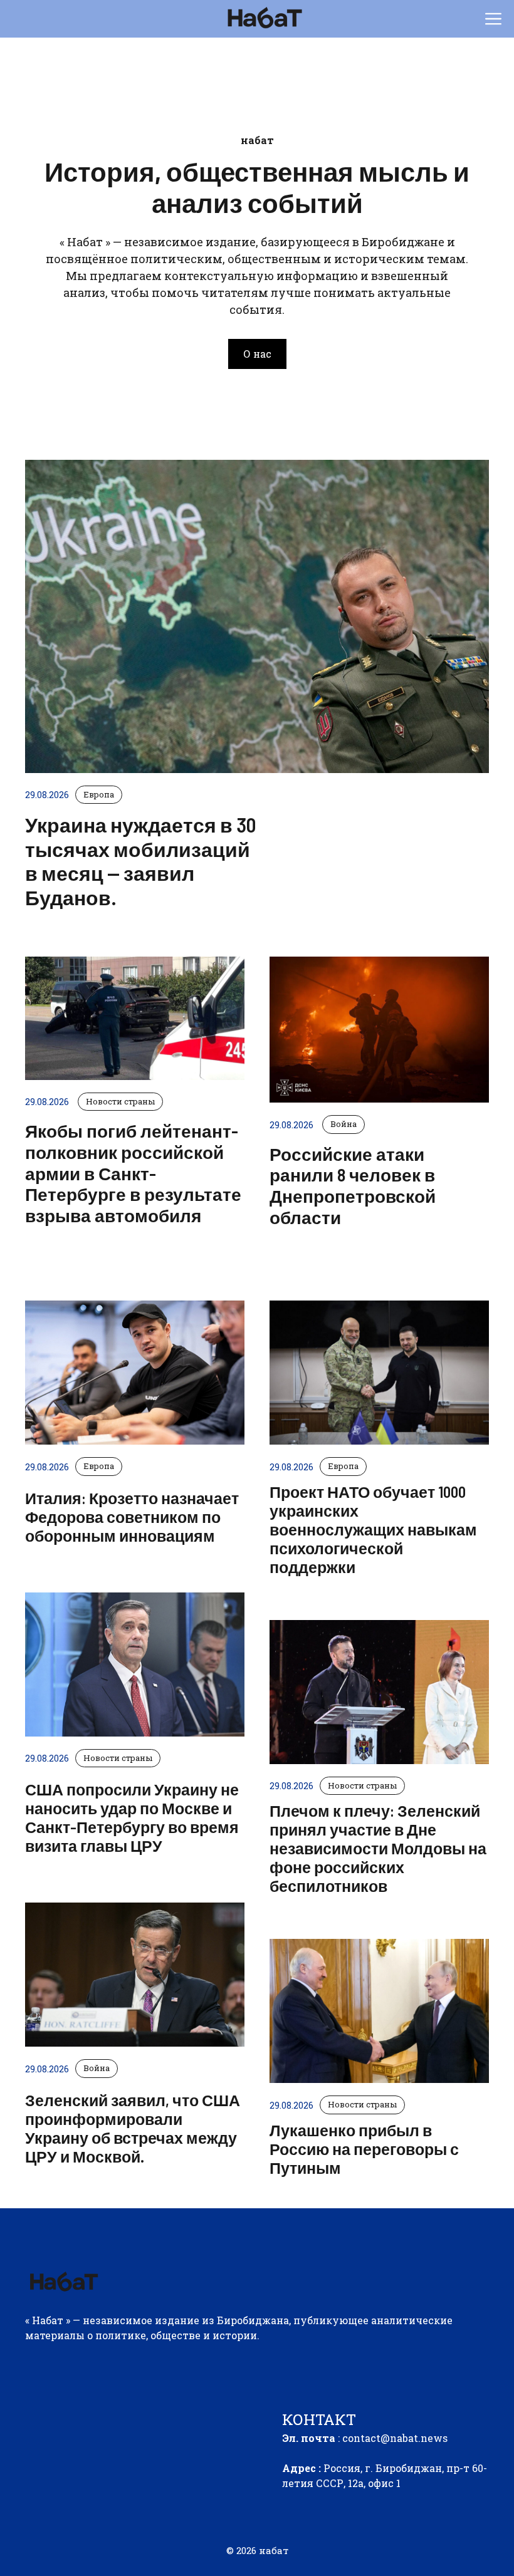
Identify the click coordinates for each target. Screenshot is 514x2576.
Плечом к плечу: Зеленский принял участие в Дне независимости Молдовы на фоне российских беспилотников (378, 1848)
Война (97, 2068)
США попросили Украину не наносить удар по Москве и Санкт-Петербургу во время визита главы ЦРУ (132, 1817)
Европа (99, 1466)
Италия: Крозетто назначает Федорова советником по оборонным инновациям (132, 1517)
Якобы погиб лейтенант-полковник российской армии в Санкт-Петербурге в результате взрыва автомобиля (133, 1173)
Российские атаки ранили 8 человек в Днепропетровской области (353, 1186)
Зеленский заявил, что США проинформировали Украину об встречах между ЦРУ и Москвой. (133, 2128)
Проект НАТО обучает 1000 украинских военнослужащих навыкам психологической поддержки (373, 1529)
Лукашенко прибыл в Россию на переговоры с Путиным (364, 2149)
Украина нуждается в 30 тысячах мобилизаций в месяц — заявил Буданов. (141, 860)
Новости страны (118, 1758)
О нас (257, 354)
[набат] (264, 19)
